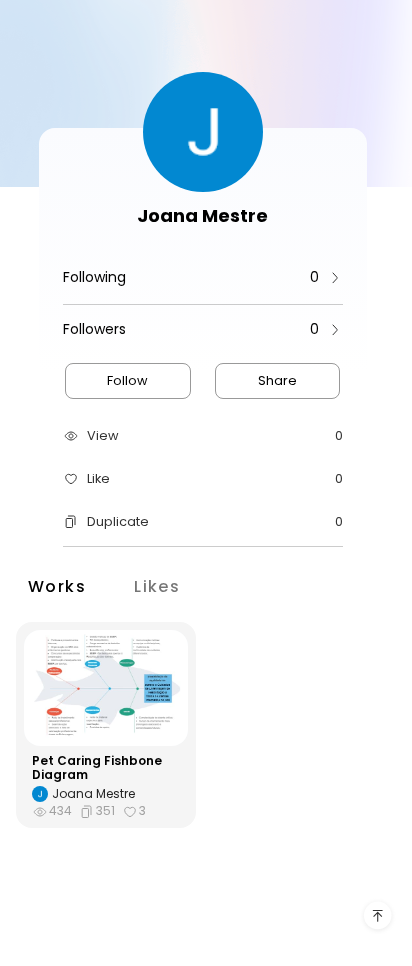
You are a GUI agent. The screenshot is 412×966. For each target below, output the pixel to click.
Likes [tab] (157, 585)
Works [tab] (57, 585)
